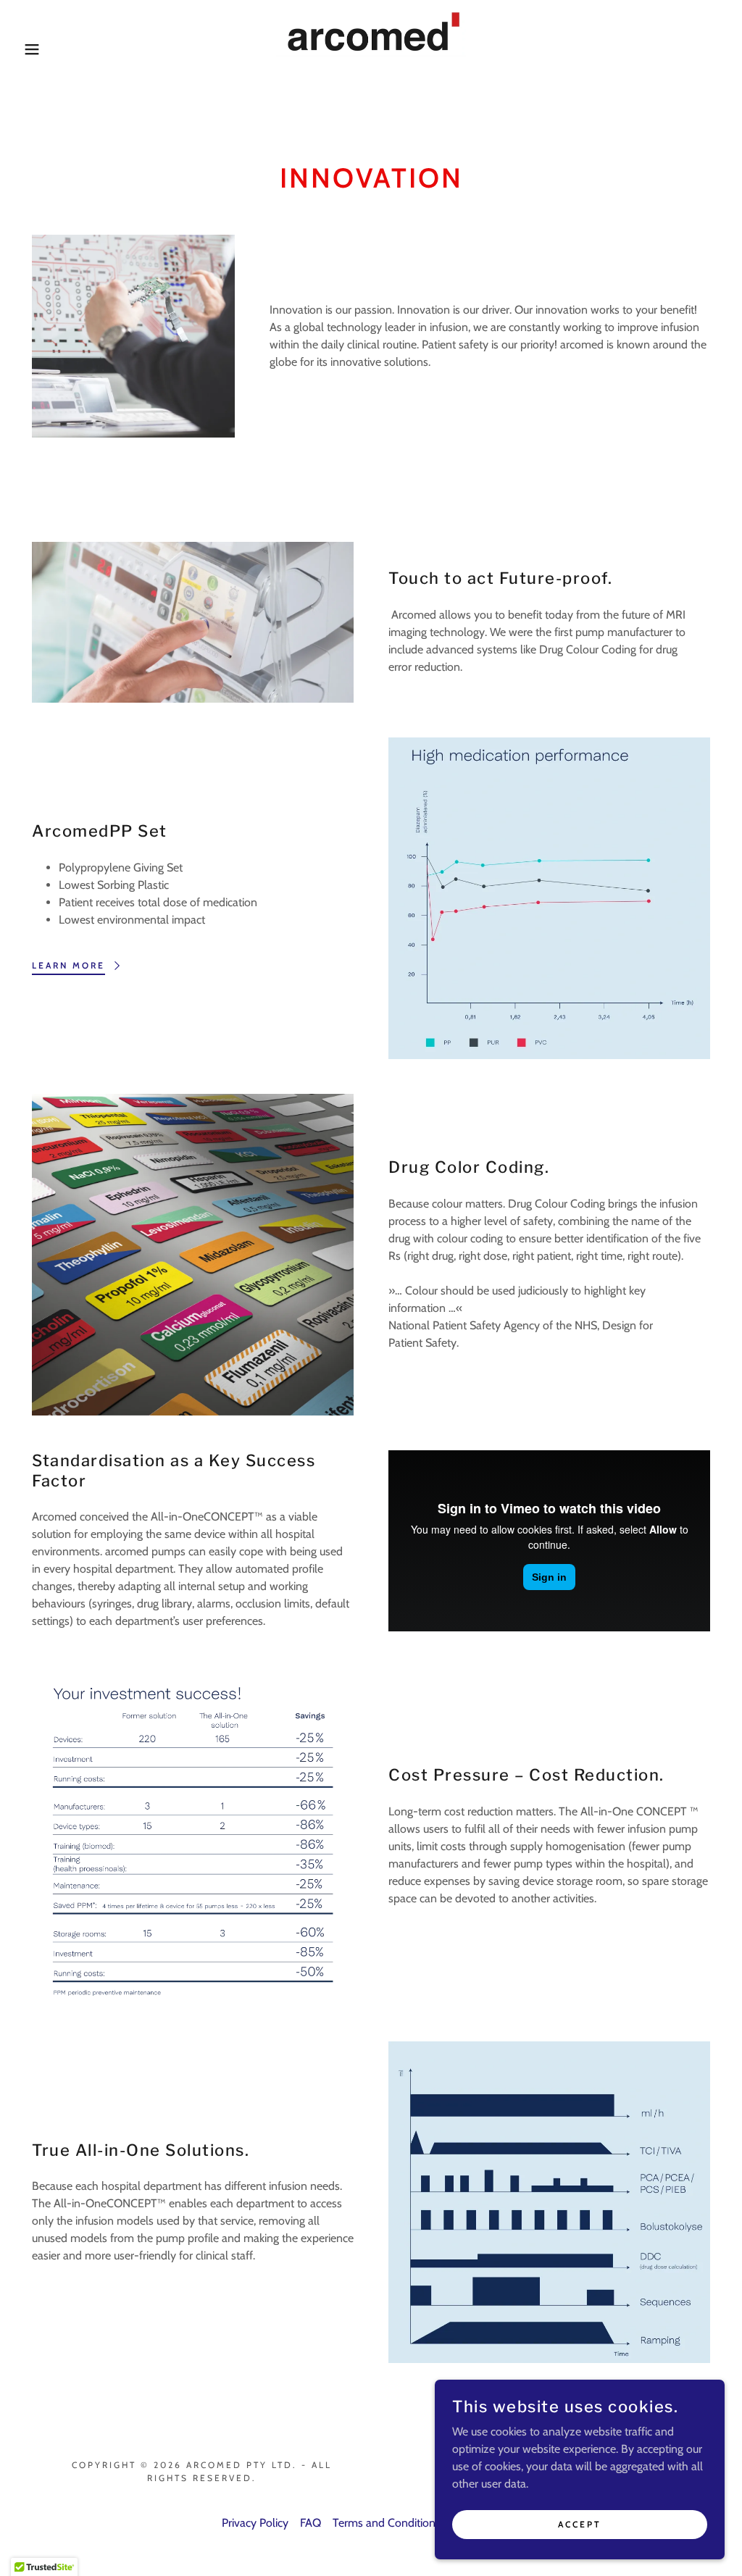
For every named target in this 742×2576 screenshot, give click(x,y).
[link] (371, 48)
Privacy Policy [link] (255, 2523)
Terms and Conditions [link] (387, 2523)
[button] (37, 49)
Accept (580, 2524)
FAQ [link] (310, 2523)
